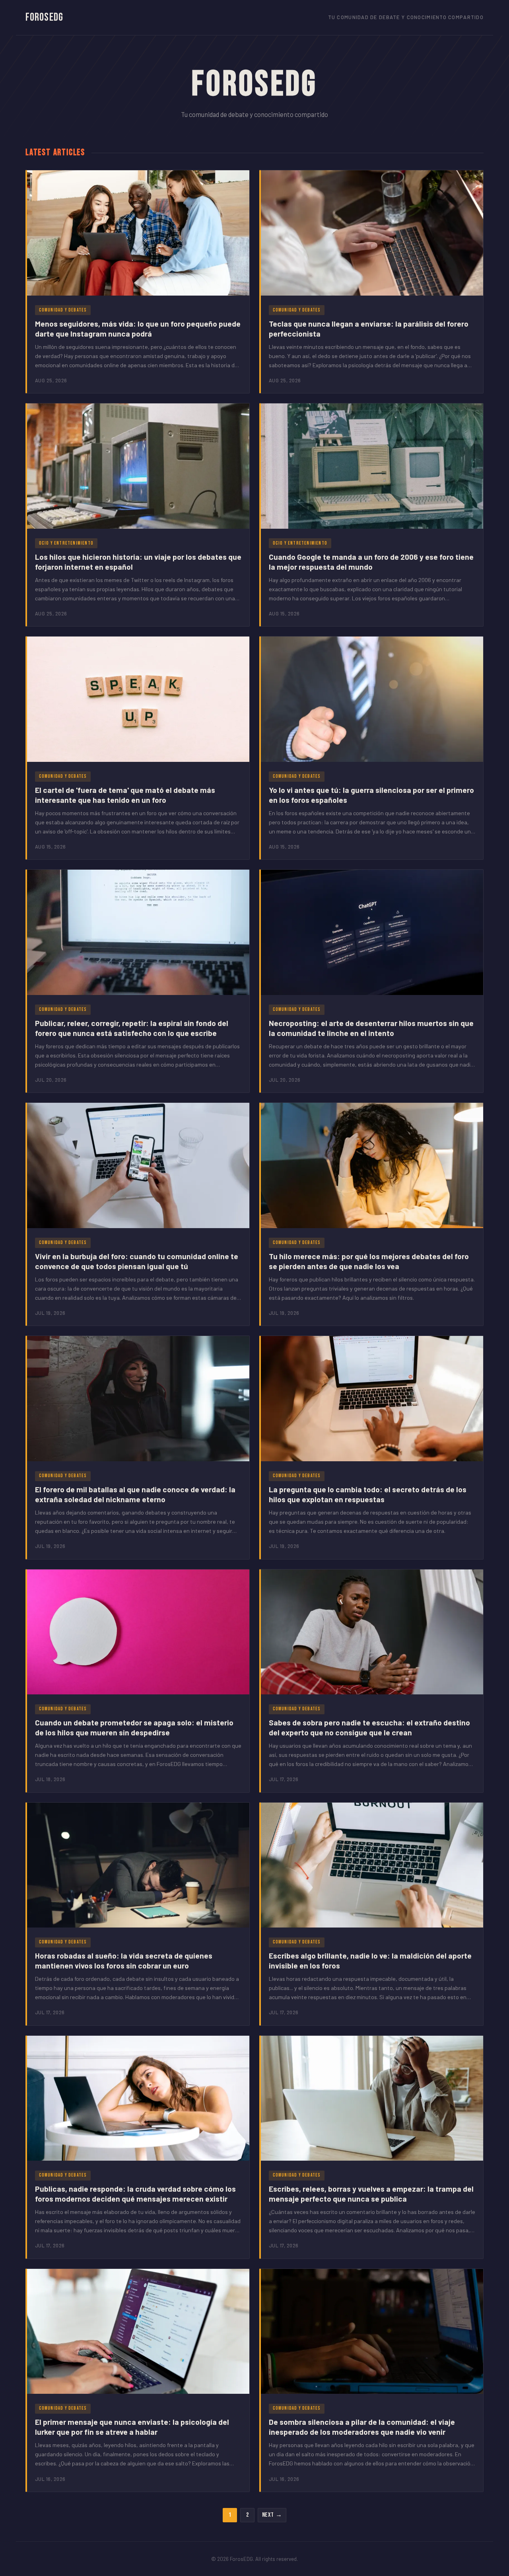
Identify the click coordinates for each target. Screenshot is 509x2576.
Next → (272, 2515)
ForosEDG (44, 17)
